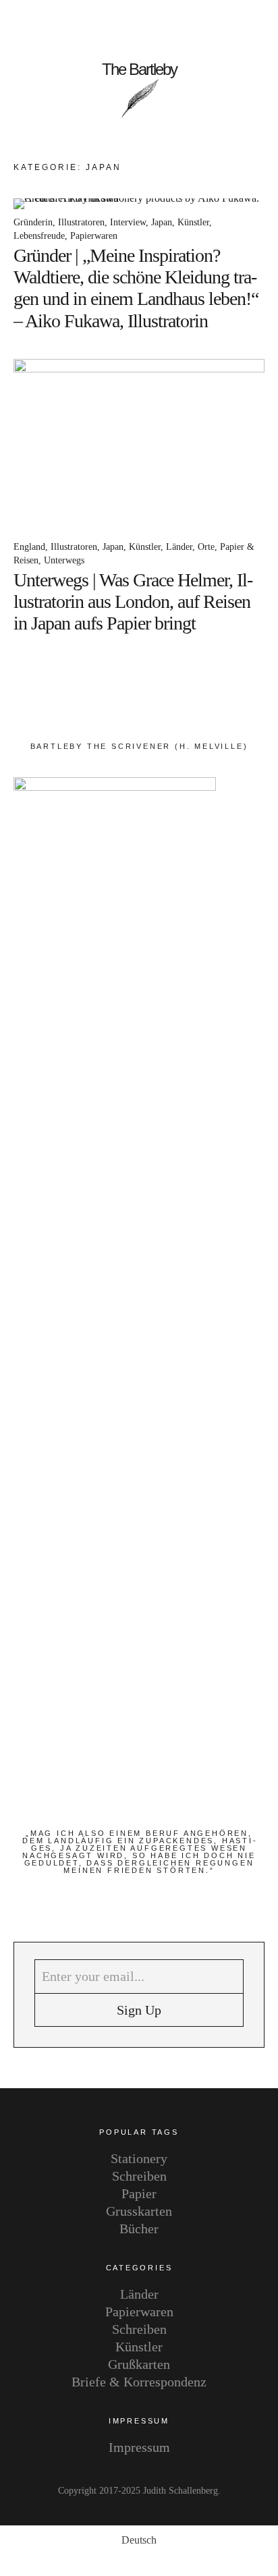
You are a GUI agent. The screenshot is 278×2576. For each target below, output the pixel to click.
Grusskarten (139, 2211)
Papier (139, 2193)
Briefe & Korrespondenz (139, 2382)
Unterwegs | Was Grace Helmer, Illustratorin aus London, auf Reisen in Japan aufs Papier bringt (133, 601)
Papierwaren (94, 236)
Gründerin (33, 222)
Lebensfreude (39, 236)
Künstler (193, 222)
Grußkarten (139, 2364)
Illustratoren (81, 222)
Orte (206, 547)
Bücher (139, 2229)
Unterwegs (64, 560)
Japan (162, 222)
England (29, 547)
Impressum (139, 2447)
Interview (128, 222)
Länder (179, 547)
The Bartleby (139, 69)
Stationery (139, 2158)
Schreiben (139, 2176)
